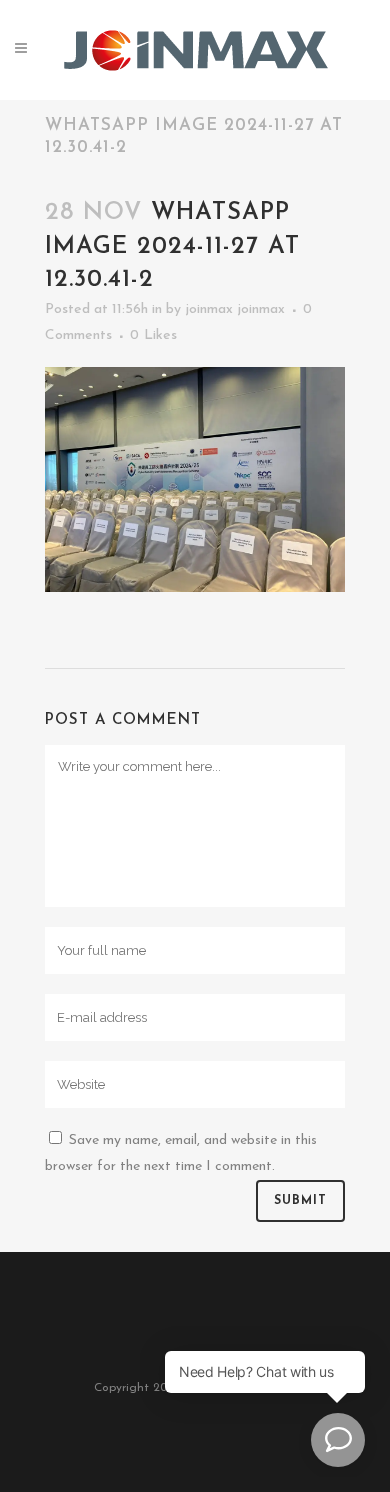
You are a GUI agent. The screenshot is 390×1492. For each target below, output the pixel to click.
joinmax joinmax (235, 309)
